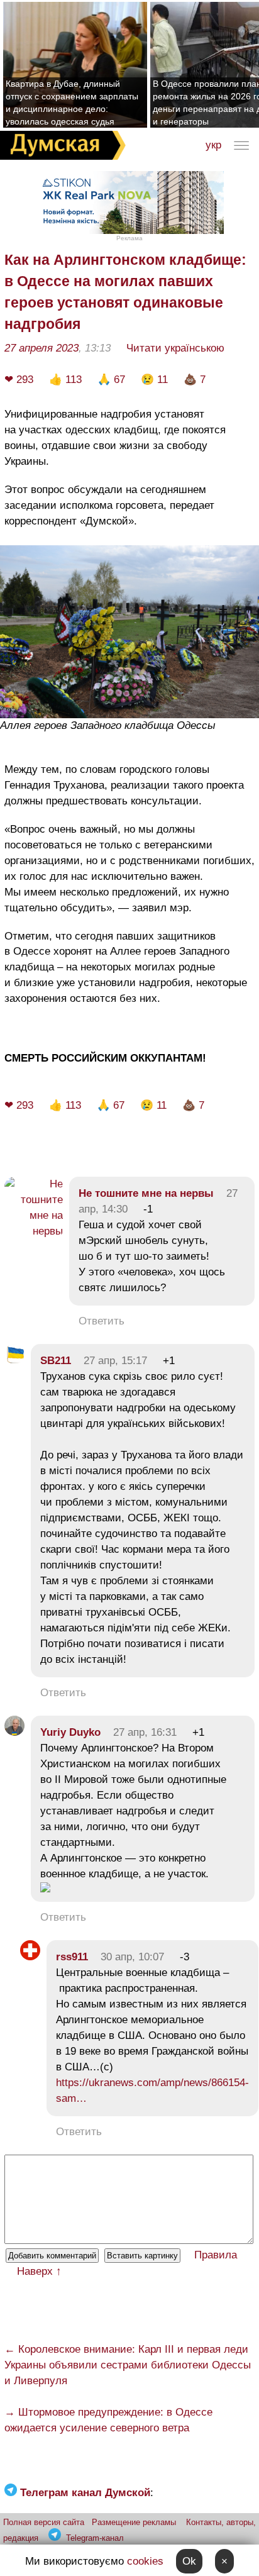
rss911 (72, 1957)
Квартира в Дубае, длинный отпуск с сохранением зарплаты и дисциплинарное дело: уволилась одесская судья (72, 103)
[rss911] (30, 1957)
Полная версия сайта (44, 2522)
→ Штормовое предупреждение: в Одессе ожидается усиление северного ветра (108, 2420)
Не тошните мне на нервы (146, 1193)
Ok (189, 2561)
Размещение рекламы (134, 2522)
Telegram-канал (95, 2538)
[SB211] (14, 1361)
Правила (216, 2255)
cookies (145, 2561)
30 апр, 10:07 (132, 1957)
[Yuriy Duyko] (14, 1732)
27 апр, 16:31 (145, 1732)
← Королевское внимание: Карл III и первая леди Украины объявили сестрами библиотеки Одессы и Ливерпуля (128, 2365)
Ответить (102, 1321)
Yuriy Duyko (70, 1732)
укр (213, 145)
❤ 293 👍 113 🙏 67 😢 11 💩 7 (113, 380)
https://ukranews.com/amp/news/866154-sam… (152, 2090)
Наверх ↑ (39, 2271)
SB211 (56, 1361)
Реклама (129, 238)
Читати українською (175, 348)
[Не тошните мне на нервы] (34, 1231)
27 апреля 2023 (41, 348)
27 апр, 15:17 (115, 1361)
